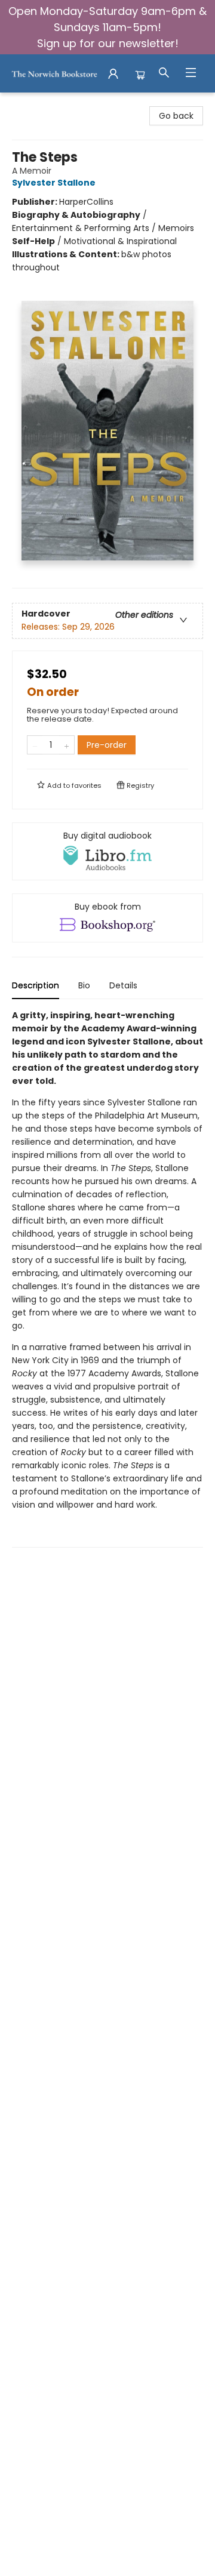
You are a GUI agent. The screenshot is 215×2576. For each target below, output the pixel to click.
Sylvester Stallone (54, 183)
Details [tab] (123, 985)
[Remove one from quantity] (35, 745)
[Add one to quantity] (67, 745)
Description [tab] (36, 985)
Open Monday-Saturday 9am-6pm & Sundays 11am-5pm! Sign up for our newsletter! (107, 27)
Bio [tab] (84, 985)
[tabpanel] (107, 1278)
